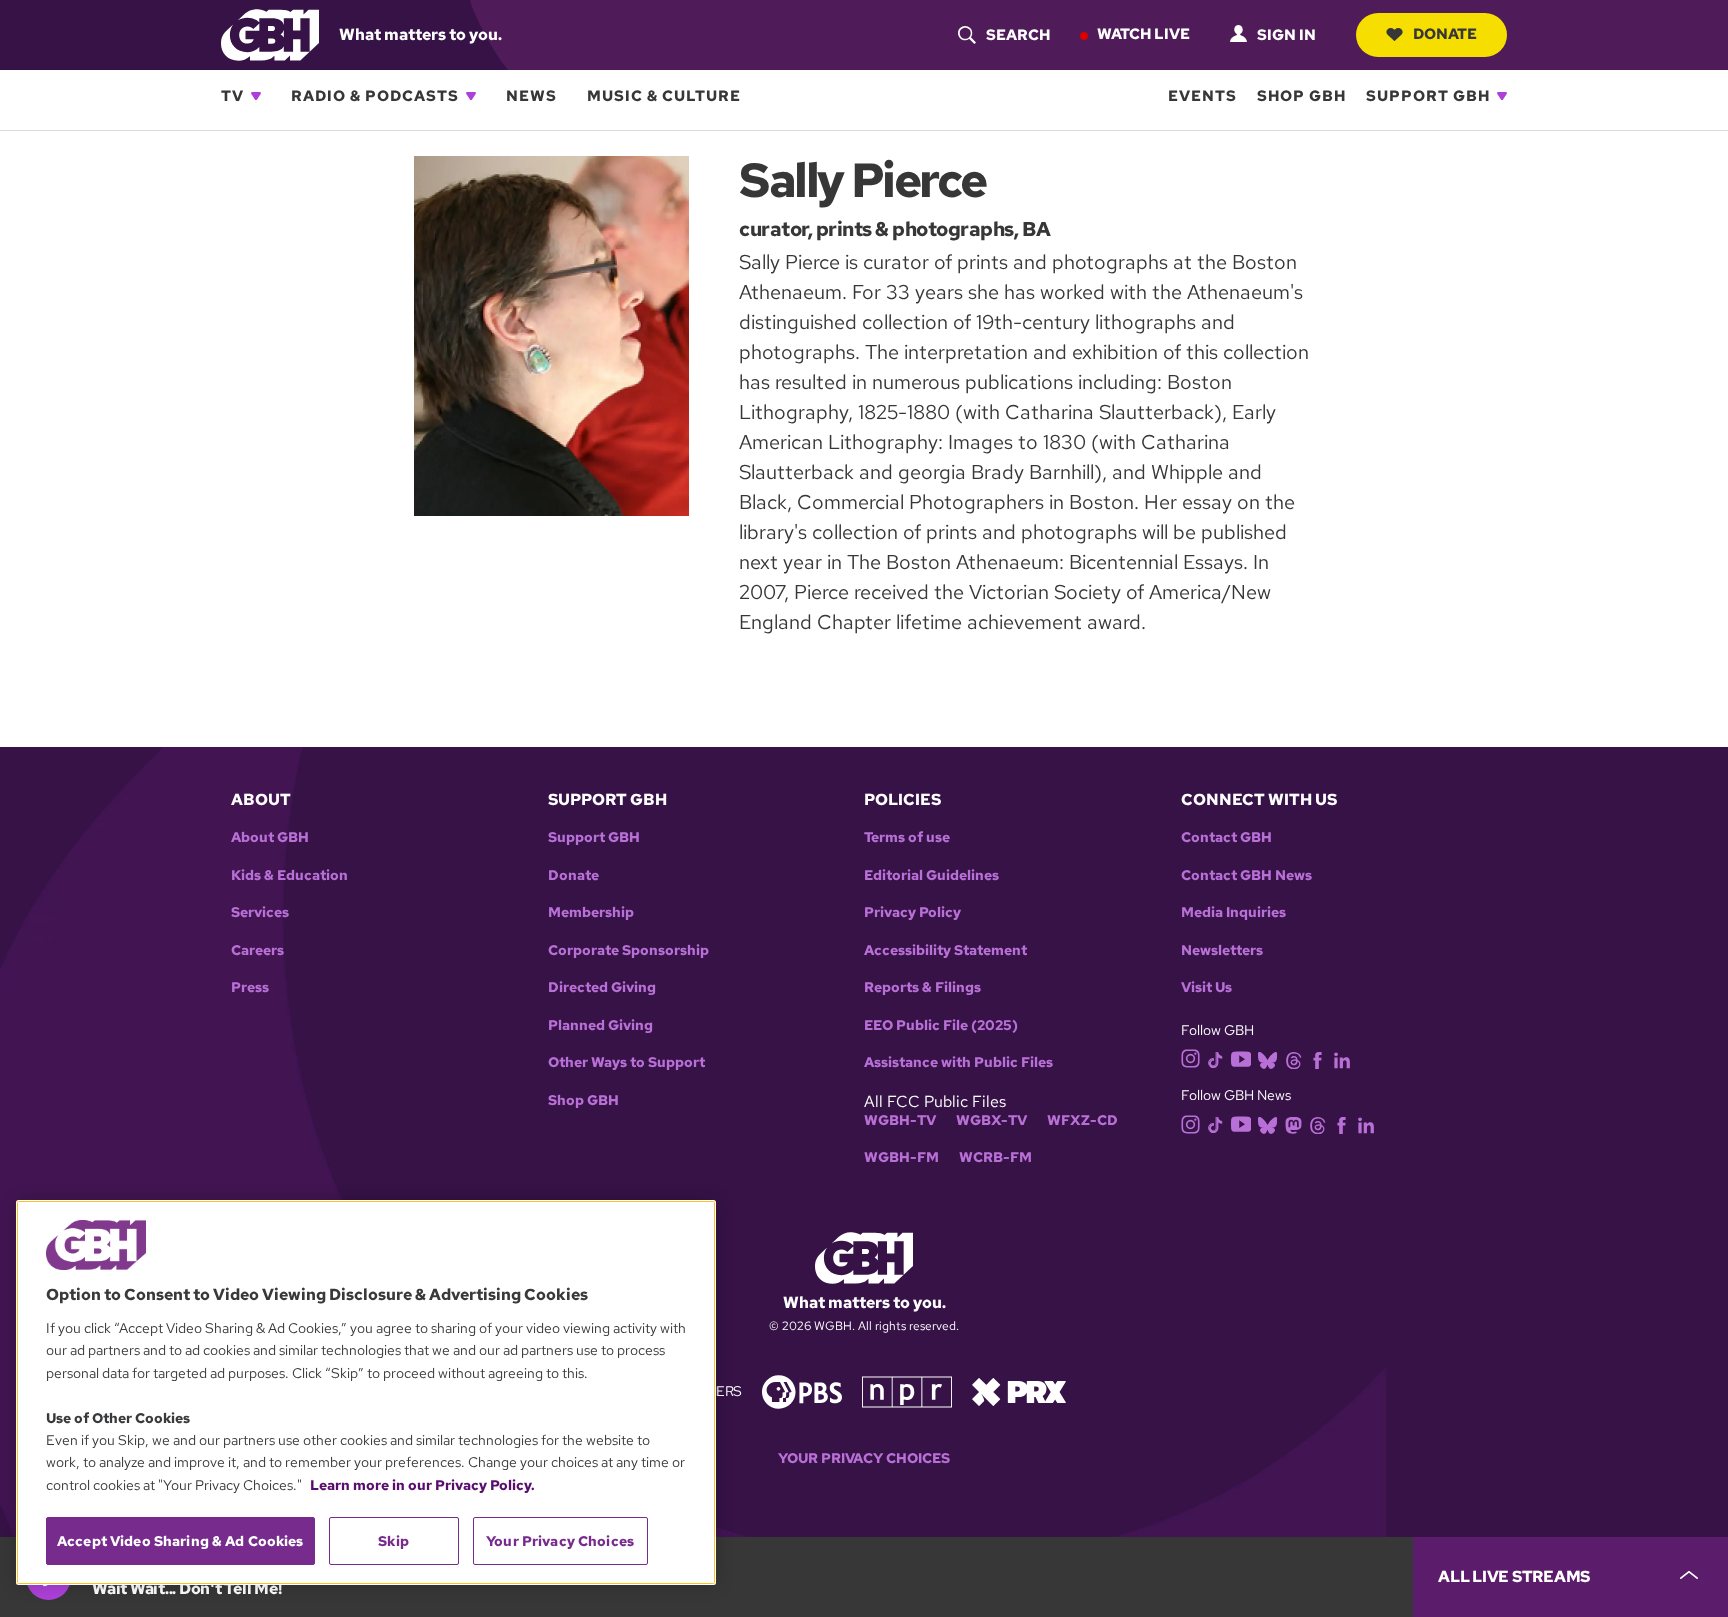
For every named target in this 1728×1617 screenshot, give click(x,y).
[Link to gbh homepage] (270, 33)
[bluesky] (1267, 1058)
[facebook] (1317, 1058)
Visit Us (1206, 987)
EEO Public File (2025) (941, 1025)
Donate (1445, 34)
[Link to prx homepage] (1019, 1390)
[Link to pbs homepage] (802, 1390)
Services (260, 912)
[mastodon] (1293, 1123)
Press (250, 987)
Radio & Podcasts (375, 96)
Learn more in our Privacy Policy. (422, 1485)
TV (232, 96)
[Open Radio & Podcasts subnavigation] (471, 96)
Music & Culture (664, 96)
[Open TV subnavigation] (256, 96)
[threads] (1293, 1058)
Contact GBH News (1246, 875)
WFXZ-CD (1082, 1120)
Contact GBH (1226, 837)
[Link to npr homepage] (907, 1390)
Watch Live (1143, 34)
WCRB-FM (995, 1157)
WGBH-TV (900, 1120)
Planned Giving (600, 1025)
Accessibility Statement (945, 950)
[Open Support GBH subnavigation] (1502, 96)
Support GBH (1428, 96)
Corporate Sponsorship (628, 950)
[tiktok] (1215, 1058)
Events (1202, 96)
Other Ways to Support (626, 1062)
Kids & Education (289, 875)
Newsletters (1222, 950)
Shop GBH (1301, 96)
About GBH (270, 837)
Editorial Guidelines (931, 875)
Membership (591, 912)
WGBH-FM (901, 1157)
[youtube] (1241, 1057)
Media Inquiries (1233, 912)
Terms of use (907, 837)
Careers (257, 950)
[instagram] (1191, 1057)
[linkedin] (1342, 1058)
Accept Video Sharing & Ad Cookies (180, 1541)
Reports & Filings (922, 987)
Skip (393, 1541)
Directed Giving (602, 987)
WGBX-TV (991, 1120)
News (531, 96)
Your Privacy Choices (864, 1458)
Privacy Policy (912, 912)
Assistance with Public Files (958, 1062)
